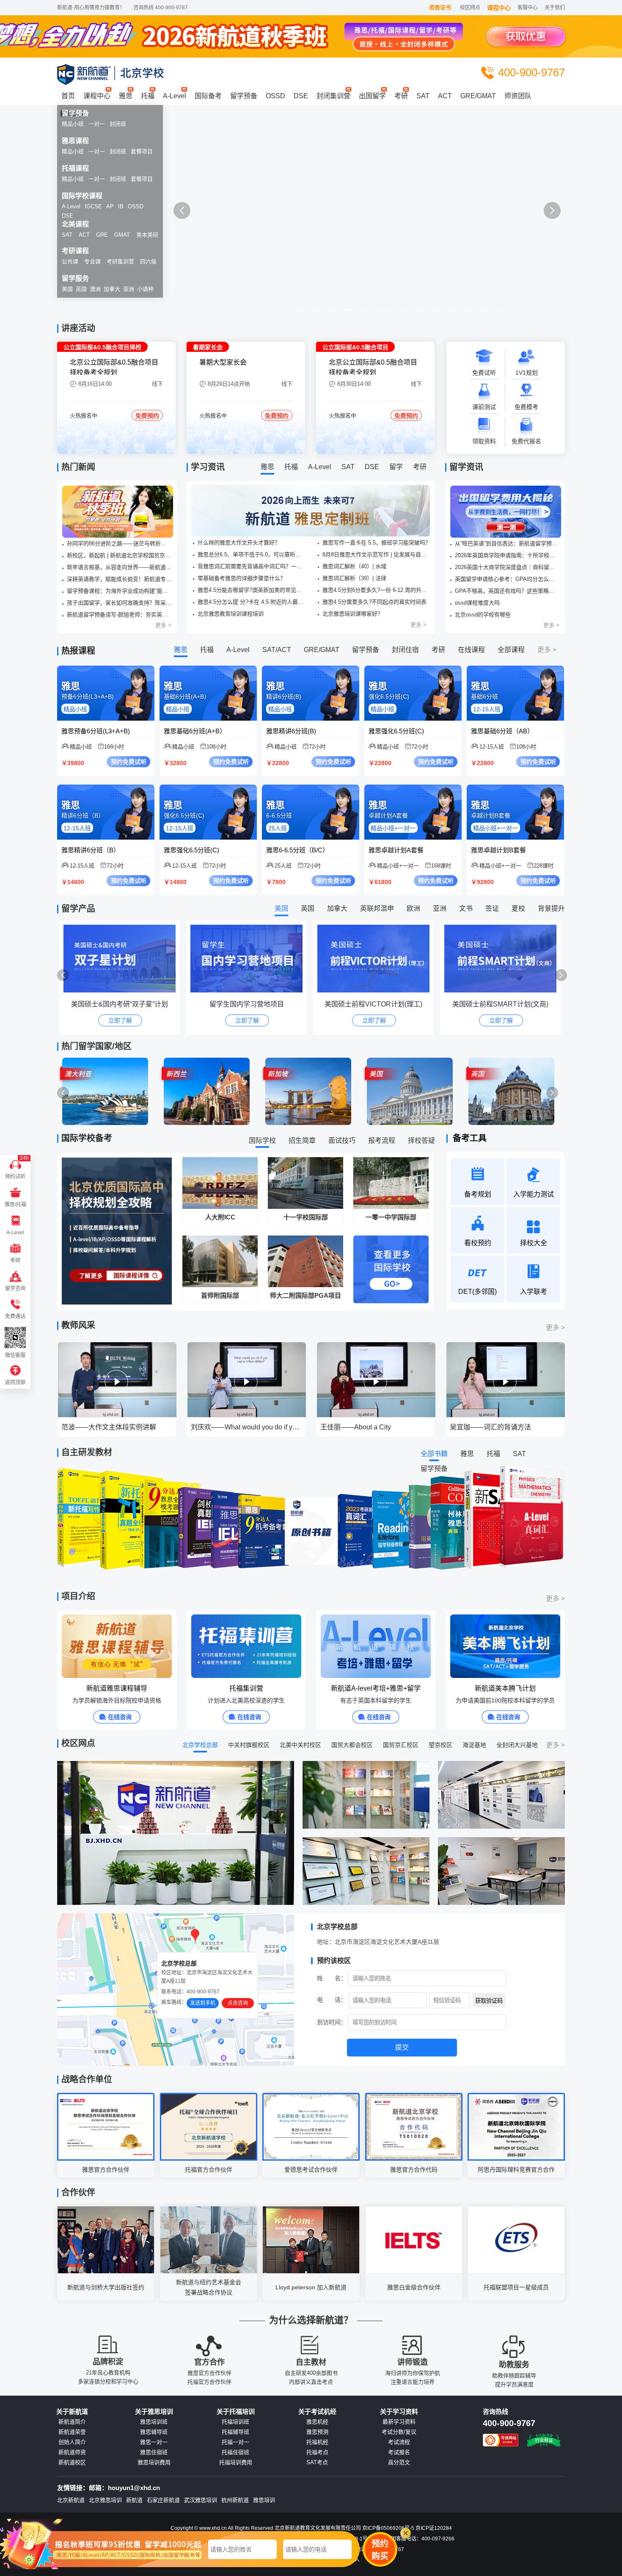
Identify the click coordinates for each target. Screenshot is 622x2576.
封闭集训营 (333, 96)
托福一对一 (235, 2442)
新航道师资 (72, 2452)
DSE (301, 96)
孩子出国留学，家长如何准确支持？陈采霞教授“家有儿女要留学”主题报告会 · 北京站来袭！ (119, 603)
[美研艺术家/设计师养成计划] (502, 959)
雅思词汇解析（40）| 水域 (354, 566)
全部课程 (511, 650)
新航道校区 (72, 2463)
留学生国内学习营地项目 (120, 1004)
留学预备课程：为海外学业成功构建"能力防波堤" (119, 591)
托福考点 (317, 2452)
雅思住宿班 (154, 2452)
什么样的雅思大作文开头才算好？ (239, 543)
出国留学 (372, 96)
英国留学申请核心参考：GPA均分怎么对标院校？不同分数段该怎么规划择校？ (507, 579)
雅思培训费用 (154, 2463)
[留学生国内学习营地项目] (122, 959)
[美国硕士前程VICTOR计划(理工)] (249, 959)
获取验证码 (489, 2001)
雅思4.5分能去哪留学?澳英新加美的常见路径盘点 (252, 590)
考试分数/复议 (399, 2432)
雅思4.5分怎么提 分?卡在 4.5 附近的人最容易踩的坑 (252, 602)
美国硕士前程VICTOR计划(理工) (246, 1004)
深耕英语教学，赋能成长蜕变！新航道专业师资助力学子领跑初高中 (119, 579)
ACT (445, 96)
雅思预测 (317, 2432)
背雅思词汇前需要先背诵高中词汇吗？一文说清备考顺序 (252, 566)
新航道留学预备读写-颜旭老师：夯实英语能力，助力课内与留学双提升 (119, 615)
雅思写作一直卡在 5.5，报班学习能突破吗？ (377, 543)
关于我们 (555, 8)
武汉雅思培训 (201, 2500)
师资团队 (518, 96)
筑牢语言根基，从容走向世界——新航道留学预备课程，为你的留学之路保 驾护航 (119, 567)
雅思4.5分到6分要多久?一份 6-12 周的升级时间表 (377, 590)
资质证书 (440, 7)
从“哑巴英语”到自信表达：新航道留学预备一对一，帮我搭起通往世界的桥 (507, 543)
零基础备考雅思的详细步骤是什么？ (242, 578)
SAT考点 (317, 2463)
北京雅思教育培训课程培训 (231, 614)
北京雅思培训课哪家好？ (353, 614)
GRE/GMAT (478, 96)
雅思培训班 (154, 2422)
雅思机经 (317, 2422)
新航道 (134, 2500)
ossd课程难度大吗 (477, 603)
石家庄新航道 (163, 2500)
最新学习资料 (399, 2422)
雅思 (126, 96)
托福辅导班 (235, 2432)
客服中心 (528, 8)
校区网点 (470, 8)
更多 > (163, 625)
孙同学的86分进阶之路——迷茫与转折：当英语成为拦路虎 (119, 543)
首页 (68, 96)
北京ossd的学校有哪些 (483, 615)
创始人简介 (72, 2442)
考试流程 (399, 2442)
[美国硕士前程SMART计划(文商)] (376, 959)
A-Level (175, 96)
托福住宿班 (235, 2452)
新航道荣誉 (72, 2432)
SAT (423, 96)
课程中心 (499, 8)
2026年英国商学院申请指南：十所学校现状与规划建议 (507, 555)
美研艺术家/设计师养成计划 (501, 1004)
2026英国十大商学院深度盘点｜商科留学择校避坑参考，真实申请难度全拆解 (507, 567)
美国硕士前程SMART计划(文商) (373, 1004)
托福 (148, 96)
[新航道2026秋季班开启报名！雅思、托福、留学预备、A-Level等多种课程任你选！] (118, 512)
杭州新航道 (235, 2500)
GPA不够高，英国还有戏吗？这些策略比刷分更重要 (507, 591)
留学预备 (244, 96)
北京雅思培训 (105, 2500)
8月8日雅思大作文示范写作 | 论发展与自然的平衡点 (377, 554)
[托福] (311, 219)
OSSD (275, 96)
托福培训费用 (236, 2463)
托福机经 (317, 2442)
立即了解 (120, 1020)
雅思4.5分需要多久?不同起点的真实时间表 (374, 602)
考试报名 (399, 2452)
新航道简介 (72, 2422)
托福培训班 (235, 2422)
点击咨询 (238, 2003)
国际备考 (208, 96)
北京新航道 (71, 2500)
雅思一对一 (154, 2442)
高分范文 (399, 2463)
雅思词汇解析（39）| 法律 (354, 578)
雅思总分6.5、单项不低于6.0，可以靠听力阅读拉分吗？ (252, 554)
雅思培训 (264, 2500)
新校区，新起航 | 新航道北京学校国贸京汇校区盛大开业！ (119, 555)
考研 (401, 96)
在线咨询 (120, 1717)
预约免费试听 (129, 762)
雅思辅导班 (154, 2432)
